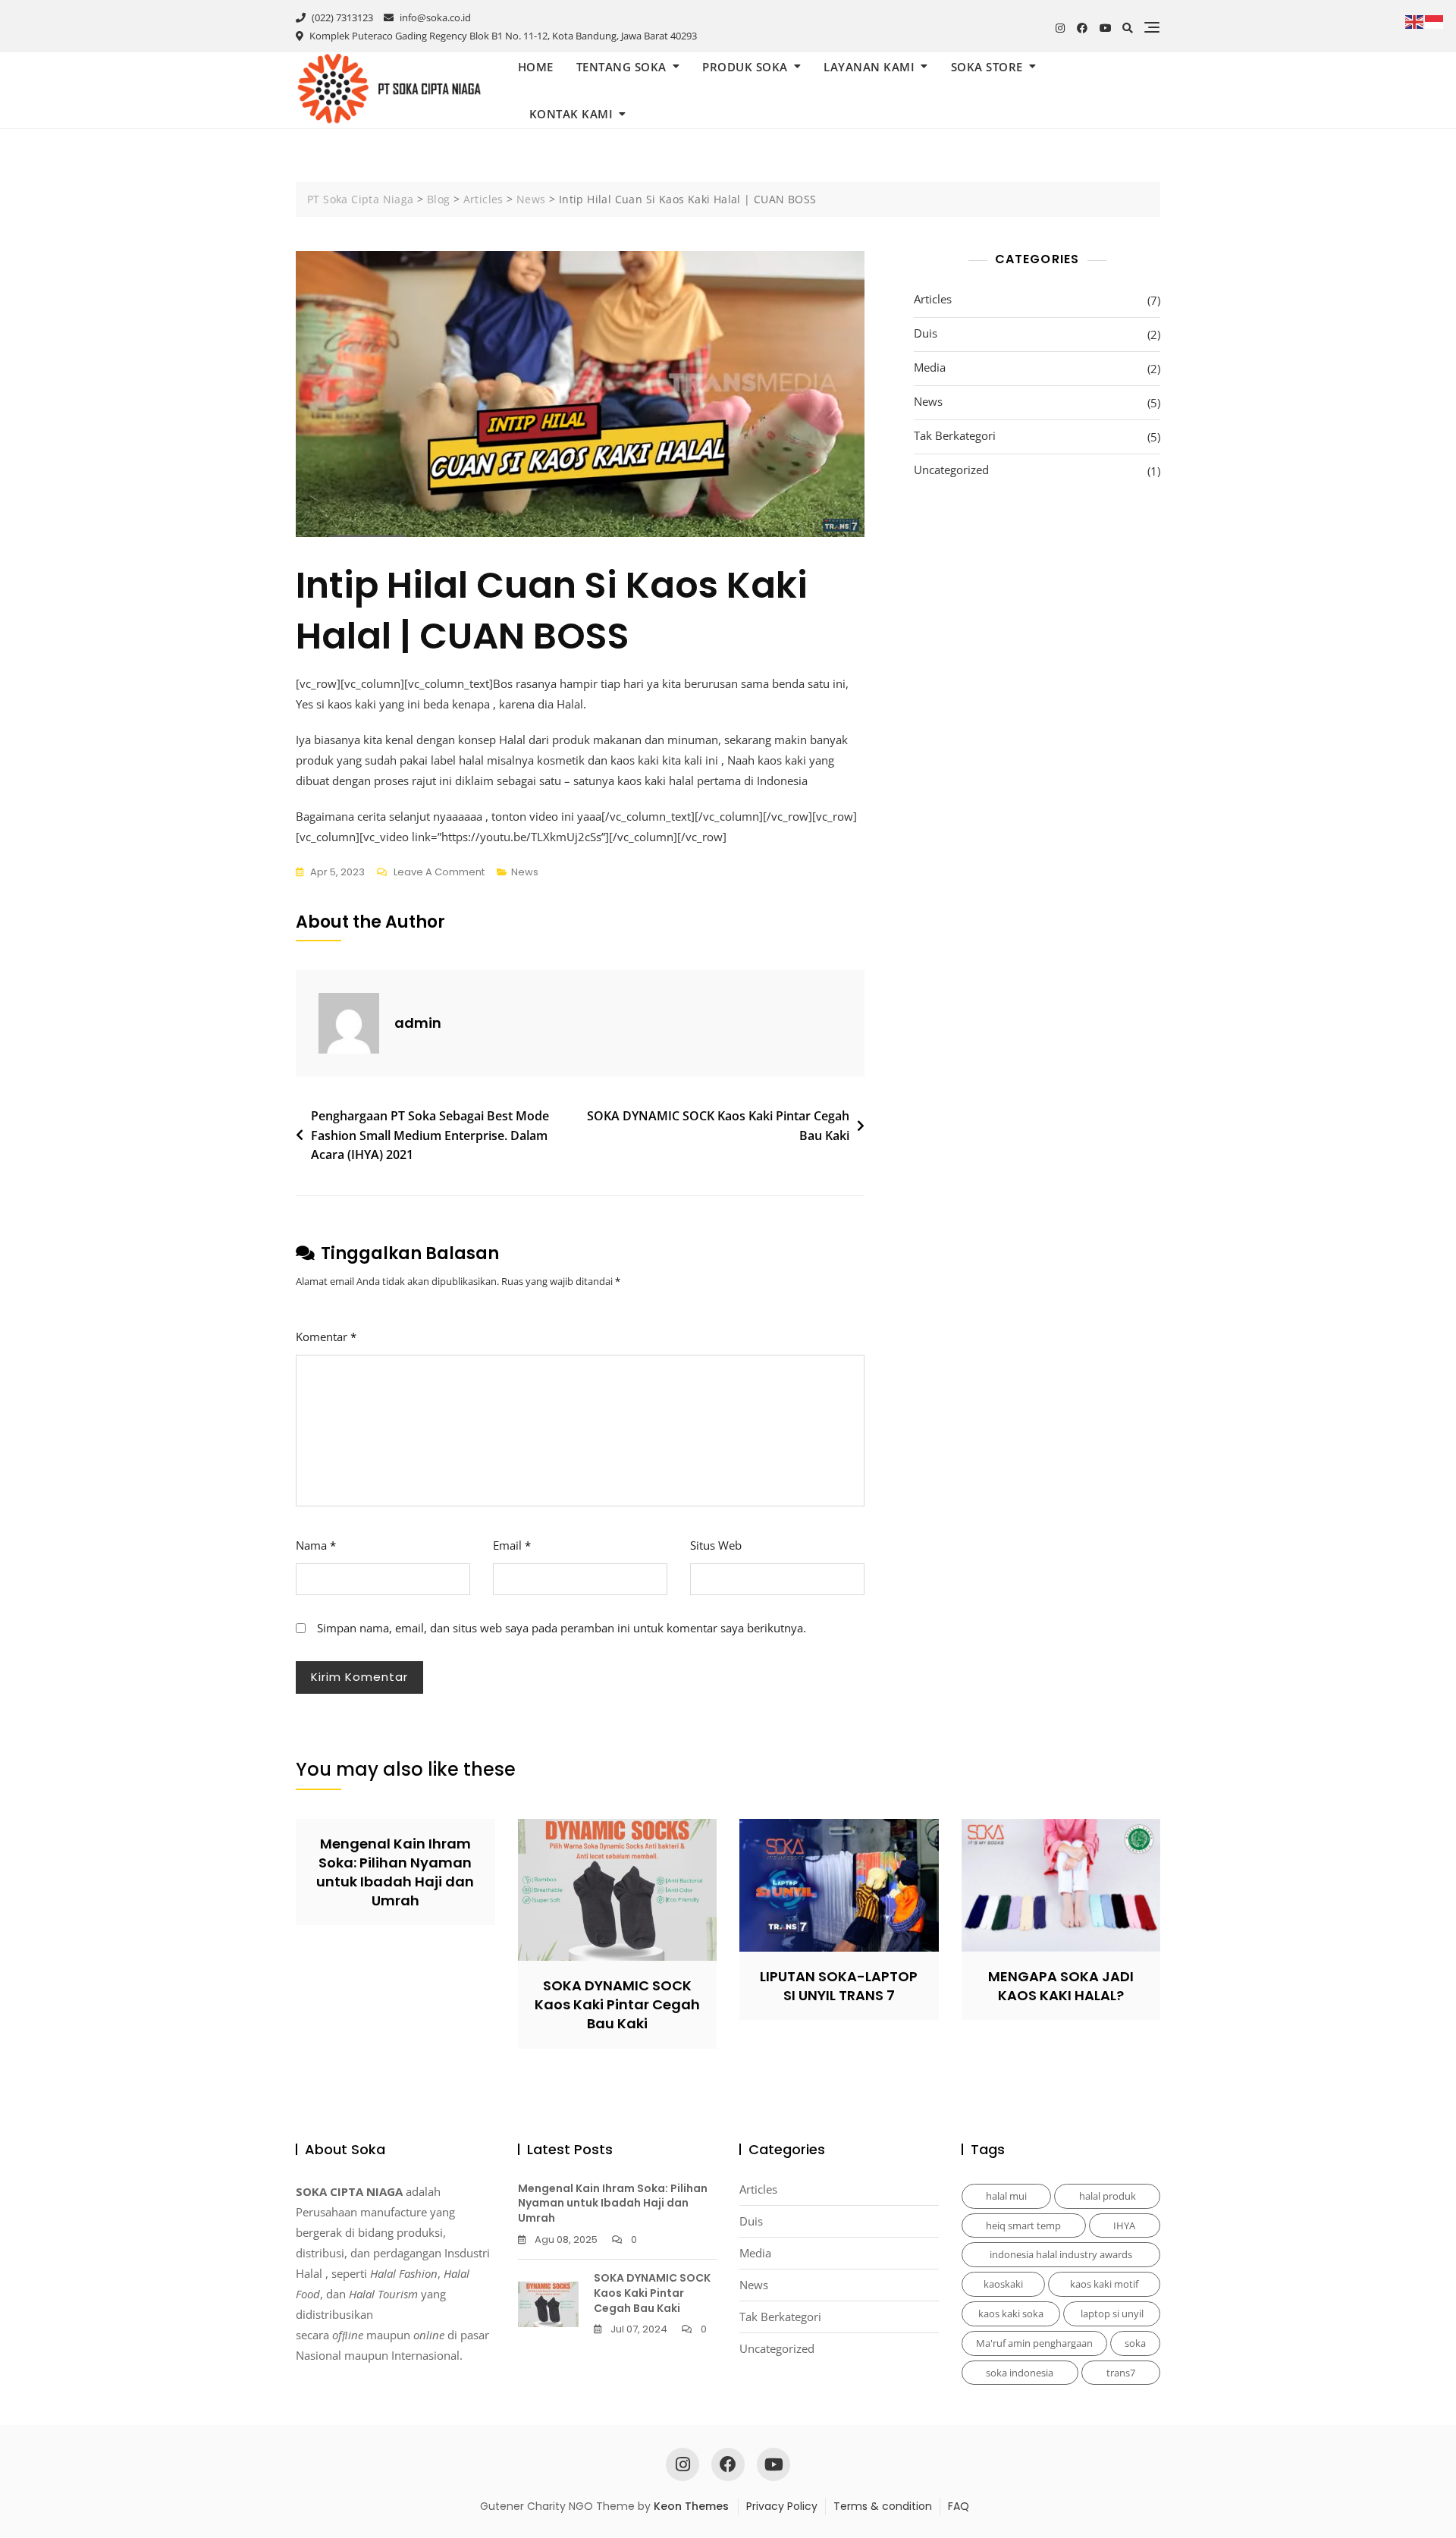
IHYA (1124, 2225)
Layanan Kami (869, 67)
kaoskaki (1003, 2284)
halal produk (1108, 2196)
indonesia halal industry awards (1061, 2254)
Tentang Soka (621, 67)
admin (418, 1023)
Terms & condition (883, 2506)
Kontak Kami (571, 114)
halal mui (1006, 2196)
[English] (1415, 20)
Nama (316, 1545)
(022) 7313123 (341, 17)
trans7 (1121, 2373)
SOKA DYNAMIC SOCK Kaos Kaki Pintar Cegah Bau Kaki (718, 1126)
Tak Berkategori (955, 435)
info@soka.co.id (434, 17)
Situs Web (716, 1545)
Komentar (326, 1337)
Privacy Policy (782, 2506)
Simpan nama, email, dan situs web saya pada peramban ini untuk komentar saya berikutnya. (562, 1628)
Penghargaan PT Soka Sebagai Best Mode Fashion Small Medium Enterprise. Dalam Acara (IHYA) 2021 (430, 1135)
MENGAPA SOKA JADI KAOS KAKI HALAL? (1061, 1986)
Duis (926, 333)
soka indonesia (1020, 2373)
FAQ (959, 2506)
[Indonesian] (1435, 20)
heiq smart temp (1023, 2225)
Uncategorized (951, 470)
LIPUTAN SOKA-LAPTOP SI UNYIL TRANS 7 (839, 1986)
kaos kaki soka (1011, 2313)
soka (1135, 2343)
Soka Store (987, 67)
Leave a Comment (439, 873)
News (525, 872)
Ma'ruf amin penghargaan (1034, 2343)
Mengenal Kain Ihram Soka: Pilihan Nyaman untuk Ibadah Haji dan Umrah (395, 1872)
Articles (933, 299)
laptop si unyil (1112, 2313)
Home (536, 67)
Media (930, 367)
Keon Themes (691, 2506)
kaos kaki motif (1104, 2284)
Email (512, 1545)
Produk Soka (745, 67)
